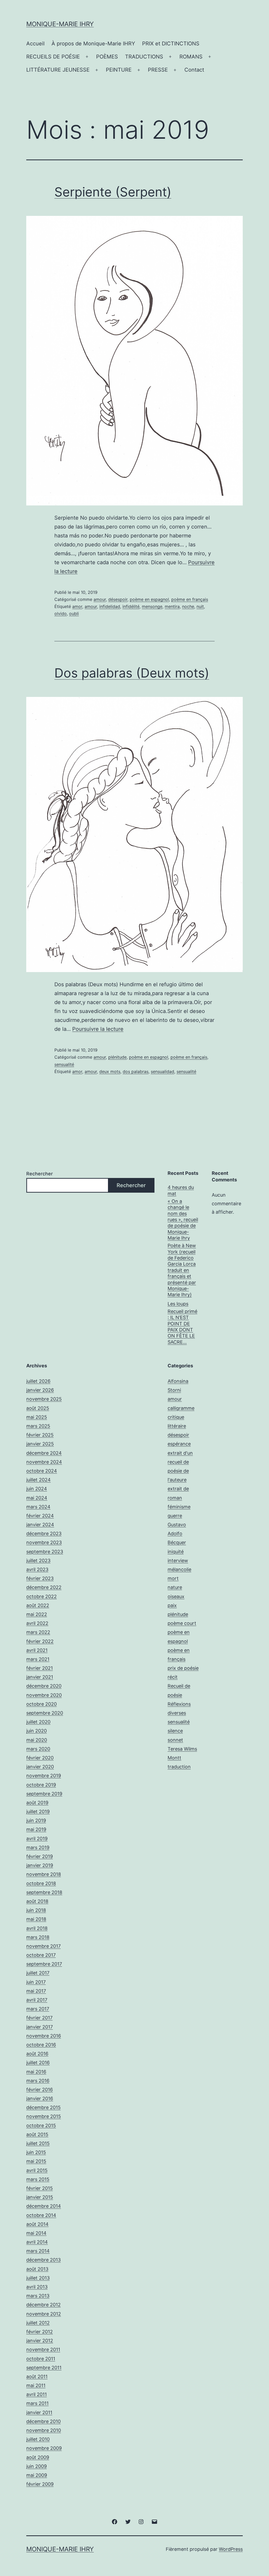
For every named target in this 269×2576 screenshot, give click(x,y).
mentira (172, 606)
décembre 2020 (44, 1686)
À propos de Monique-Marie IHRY (93, 44)
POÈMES (107, 57)
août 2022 (38, 1605)
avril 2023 (37, 1569)
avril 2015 (37, 2170)
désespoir (118, 599)
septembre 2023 (45, 1552)
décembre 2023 (44, 1534)
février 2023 (40, 1578)
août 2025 (38, 1408)
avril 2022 (37, 1623)
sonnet (175, 1740)
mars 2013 (38, 2296)
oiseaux (176, 1596)
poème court (182, 1623)
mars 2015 (38, 2179)
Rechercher (40, 1174)
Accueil (35, 44)
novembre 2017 (43, 1946)
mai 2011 (36, 2385)
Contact (194, 70)
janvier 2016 (40, 2098)
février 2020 (40, 1758)
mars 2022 (38, 1632)
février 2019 (40, 1856)
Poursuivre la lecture (98, 1029)
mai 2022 (37, 1614)
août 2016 (37, 2054)
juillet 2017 (38, 1973)
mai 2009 (37, 2475)
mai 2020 (37, 1740)
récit (173, 1677)
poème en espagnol (149, 599)
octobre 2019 (41, 1785)
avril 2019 (37, 1839)
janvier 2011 (39, 2412)
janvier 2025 (40, 1444)
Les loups (178, 1304)
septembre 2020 (45, 1713)
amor (77, 606)
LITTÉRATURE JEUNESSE (58, 70)
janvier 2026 (40, 1390)
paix (172, 1605)
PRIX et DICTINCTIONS (171, 44)
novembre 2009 (44, 2448)
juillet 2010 (38, 2439)
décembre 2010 (43, 2421)
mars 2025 (38, 1426)
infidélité (131, 606)
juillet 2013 (38, 2278)
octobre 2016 (41, 2045)
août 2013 (37, 2269)
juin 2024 (37, 1489)
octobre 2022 (42, 1596)
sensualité (64, 1064)
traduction (179, 1767)
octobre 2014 (41, 2215)
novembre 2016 (44, 2036)
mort (173, 1578)
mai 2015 (36, 2161)
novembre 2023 (44, 1542)
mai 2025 (37, 1417)
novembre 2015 (44, 2116)
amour (100, 599)
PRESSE (158, 70)
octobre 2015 (41, 2126)
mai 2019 (36, 1829)
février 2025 (40, 1435)
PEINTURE (119, 70)
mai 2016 (36, 2072)
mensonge (152, 606)
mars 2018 (38, 1937)
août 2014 (37, 2224)
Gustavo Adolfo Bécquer (177, 1534)
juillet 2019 (38, 1812)
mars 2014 (38, 2251)
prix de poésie (183, 1668)
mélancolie (179, 1569)
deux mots (110, 1071)
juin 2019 (36, 1820)
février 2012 (40, 2332)
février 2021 (40, 1668)
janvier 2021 (40, 1677)
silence (175, 1731)
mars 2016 (38, 2081)
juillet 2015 (38, 2143)
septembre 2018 (44, 1892)
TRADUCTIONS (144, 57)
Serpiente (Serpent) (113, 192)
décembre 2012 (43, 2305)
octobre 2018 (41, 1883)
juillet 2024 (38, 1480)
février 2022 (40, 1641)
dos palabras (136, 1071)
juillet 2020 (38, 1722)
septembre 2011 (44, 2368)
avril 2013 (37, 2287)
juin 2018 (36, 1910)
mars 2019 (38, 1847)
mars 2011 (37, 2403)
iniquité (176, 1552)
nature (175, 1587)
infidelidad (110, 606)
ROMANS (191, 57)
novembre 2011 (43, 2350)
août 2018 (37, 1901)
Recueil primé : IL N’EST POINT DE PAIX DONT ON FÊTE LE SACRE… (182, 1327)
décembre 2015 (43, 2107)
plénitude (117, 1057)
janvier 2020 (40, 1767)
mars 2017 (38, 2009)
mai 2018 (36, 1919)
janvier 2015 (40, 2197)
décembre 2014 (44, 2206)
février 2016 (40, 2090)
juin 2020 (37, 1731)
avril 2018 (37, 1928)
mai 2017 (36, 1991)
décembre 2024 (44, 1453)
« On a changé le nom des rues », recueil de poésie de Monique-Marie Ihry (183, 1220)
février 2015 (40, 2188)
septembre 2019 (44, 1794)
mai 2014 (36, 2233)
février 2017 (39, 2018)
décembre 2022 (44, 1587)
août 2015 (37, 2134)
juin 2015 (36, 2152)
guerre (175, 1516)
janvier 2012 (40, 2341)
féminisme (179, 1507)
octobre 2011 (41, 2359)
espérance (179, 1444)
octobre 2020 (42, 1704)
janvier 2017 (40, 2027)
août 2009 (38, 2457)
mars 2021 (38, 1659)
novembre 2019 (44, 1776)
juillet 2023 (38, 1561)
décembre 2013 (43, 2260)
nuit (200, 606)
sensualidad (162, 1071)
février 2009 (40, 2484)
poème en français (190, 599)
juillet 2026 (38, 1381)
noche (188, 606)
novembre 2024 (44, 1462)
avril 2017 (37, 2000)
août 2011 (37, 2377)
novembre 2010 (44, 2430)
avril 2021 (37, 1650)
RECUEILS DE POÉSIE (53, 57)
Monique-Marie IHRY (60, 24)
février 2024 (40, 1516)
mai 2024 (37, 1498)
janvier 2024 (40, 1525)
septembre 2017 (44, 1964)
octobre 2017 (41, 1955)
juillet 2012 (38, 2323)
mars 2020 (38, 1749)
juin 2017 (36, 1982)
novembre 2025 (44, 1399)
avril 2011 (37, 2394)
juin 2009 (37, 2466)
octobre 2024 (42, 1471)
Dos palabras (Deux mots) (132, 673)
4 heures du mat (181, 1190)
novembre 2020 (44, 1695)
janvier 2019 (40, 1865)
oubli (74, 614)
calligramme (181, 1408)
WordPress (231, 2549)
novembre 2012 (44, 2314)
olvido (61, 614)
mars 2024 (38, 1507)
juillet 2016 (38, 2063)
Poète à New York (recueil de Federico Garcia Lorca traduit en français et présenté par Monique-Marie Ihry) (182, 1270)
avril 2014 (37, 2242)
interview (178, 1561)
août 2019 (37, 1803)
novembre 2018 (44, 1874)
